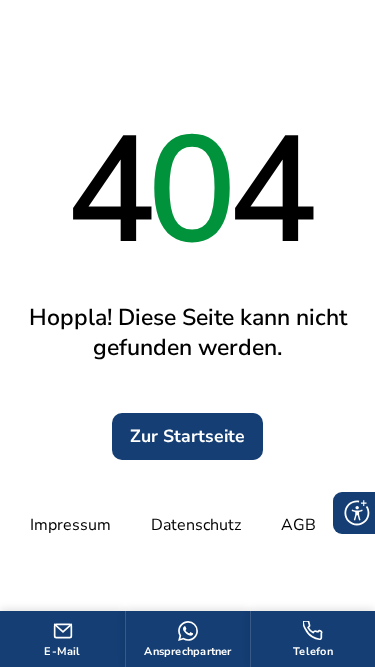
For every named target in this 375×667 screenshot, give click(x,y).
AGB (298, 525)
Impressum (70, 525)
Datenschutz (196, 525)
